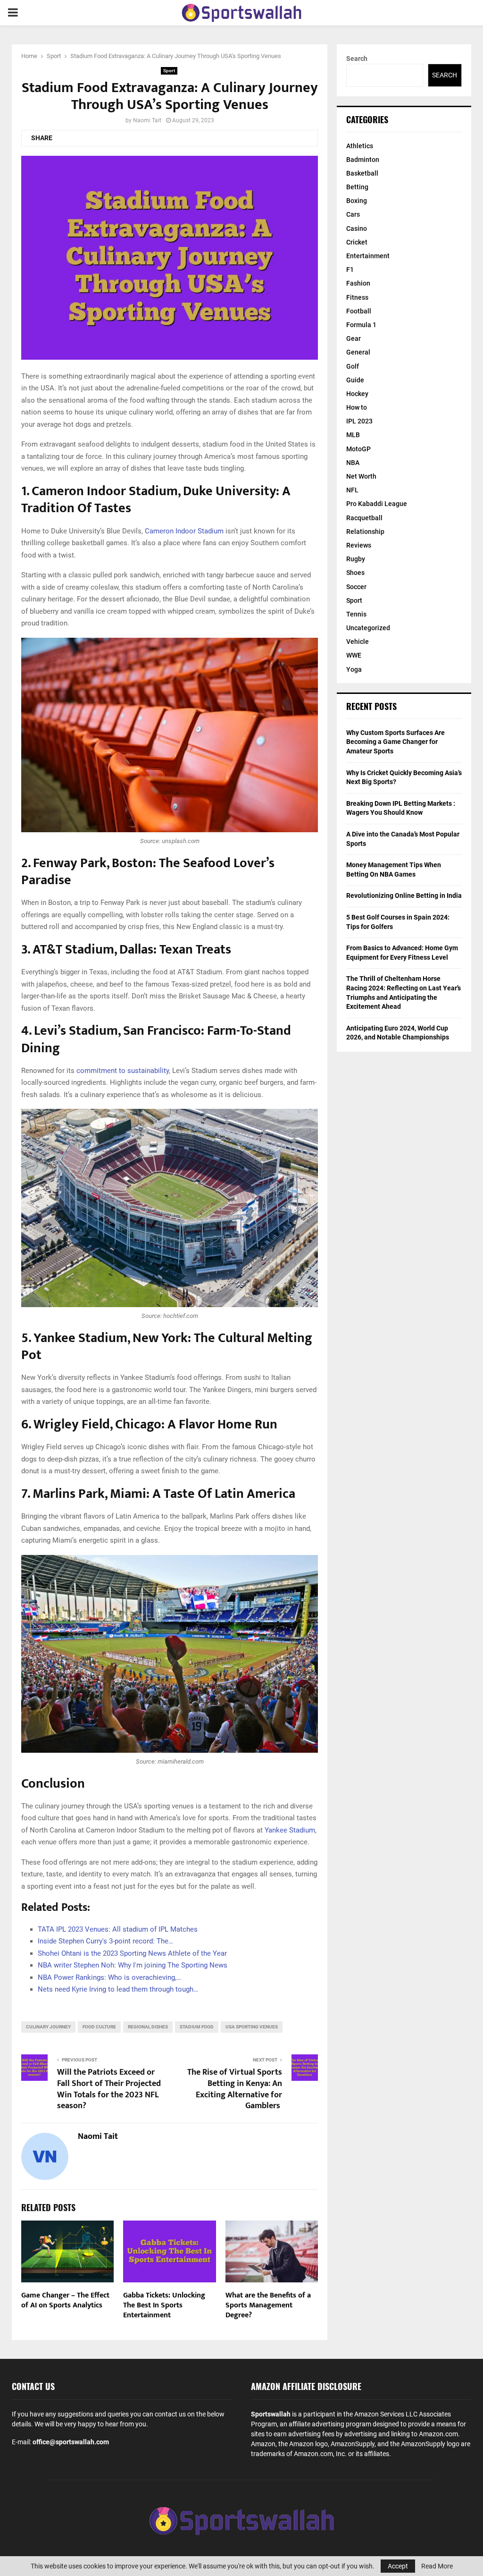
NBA (353, 463)
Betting (357, 187)
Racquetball (364, 518)
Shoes (355, 573)
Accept (398, 2566)
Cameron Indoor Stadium (184, 531)
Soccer (356, 587)
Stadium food (197, 2027)
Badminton (363, 160)
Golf (353, 366)
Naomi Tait (147, 120)
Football (359, 311)
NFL (352, 490)
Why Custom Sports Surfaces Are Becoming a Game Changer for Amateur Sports (396, 742)
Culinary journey (48, 2027)
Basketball (362, 173)
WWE (354, 655)
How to (357, 407)
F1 (350, 270)
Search (357, 59)
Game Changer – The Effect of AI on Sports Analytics (65, 2300)
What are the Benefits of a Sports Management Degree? (268, 2305)
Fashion (358, 283)
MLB (353, 435)
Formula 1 (361, 325)
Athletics (360, 146)
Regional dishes (148, 2027)
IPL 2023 (359, 421)
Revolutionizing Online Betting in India (404, 895)
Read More (437, 2566)
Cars (353, 214)
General (358, 352)
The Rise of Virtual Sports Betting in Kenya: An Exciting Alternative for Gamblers (235, 2089)
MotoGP (358, 449)
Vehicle (358, 642)
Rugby (356, 559)
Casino (357, 228)
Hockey (357, 394)
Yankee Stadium (290, 1830)
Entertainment (368, 256)
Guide (355, 380)
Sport (169, 71)
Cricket (357, 242)
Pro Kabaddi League (377, 504)
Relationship (365, 532)
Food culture (99, 2027)
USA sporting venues (252, 2027)
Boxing (357, 201)
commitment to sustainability (123, 1071)
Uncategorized (368, 628)
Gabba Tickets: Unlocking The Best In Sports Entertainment (164, 2305)
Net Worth (361, 476)
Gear (354, 338)
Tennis (356, 614)
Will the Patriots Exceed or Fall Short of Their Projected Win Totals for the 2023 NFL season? (109, 2089)
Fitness (357, 297)
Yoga (354, 669)
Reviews (359, 545)
